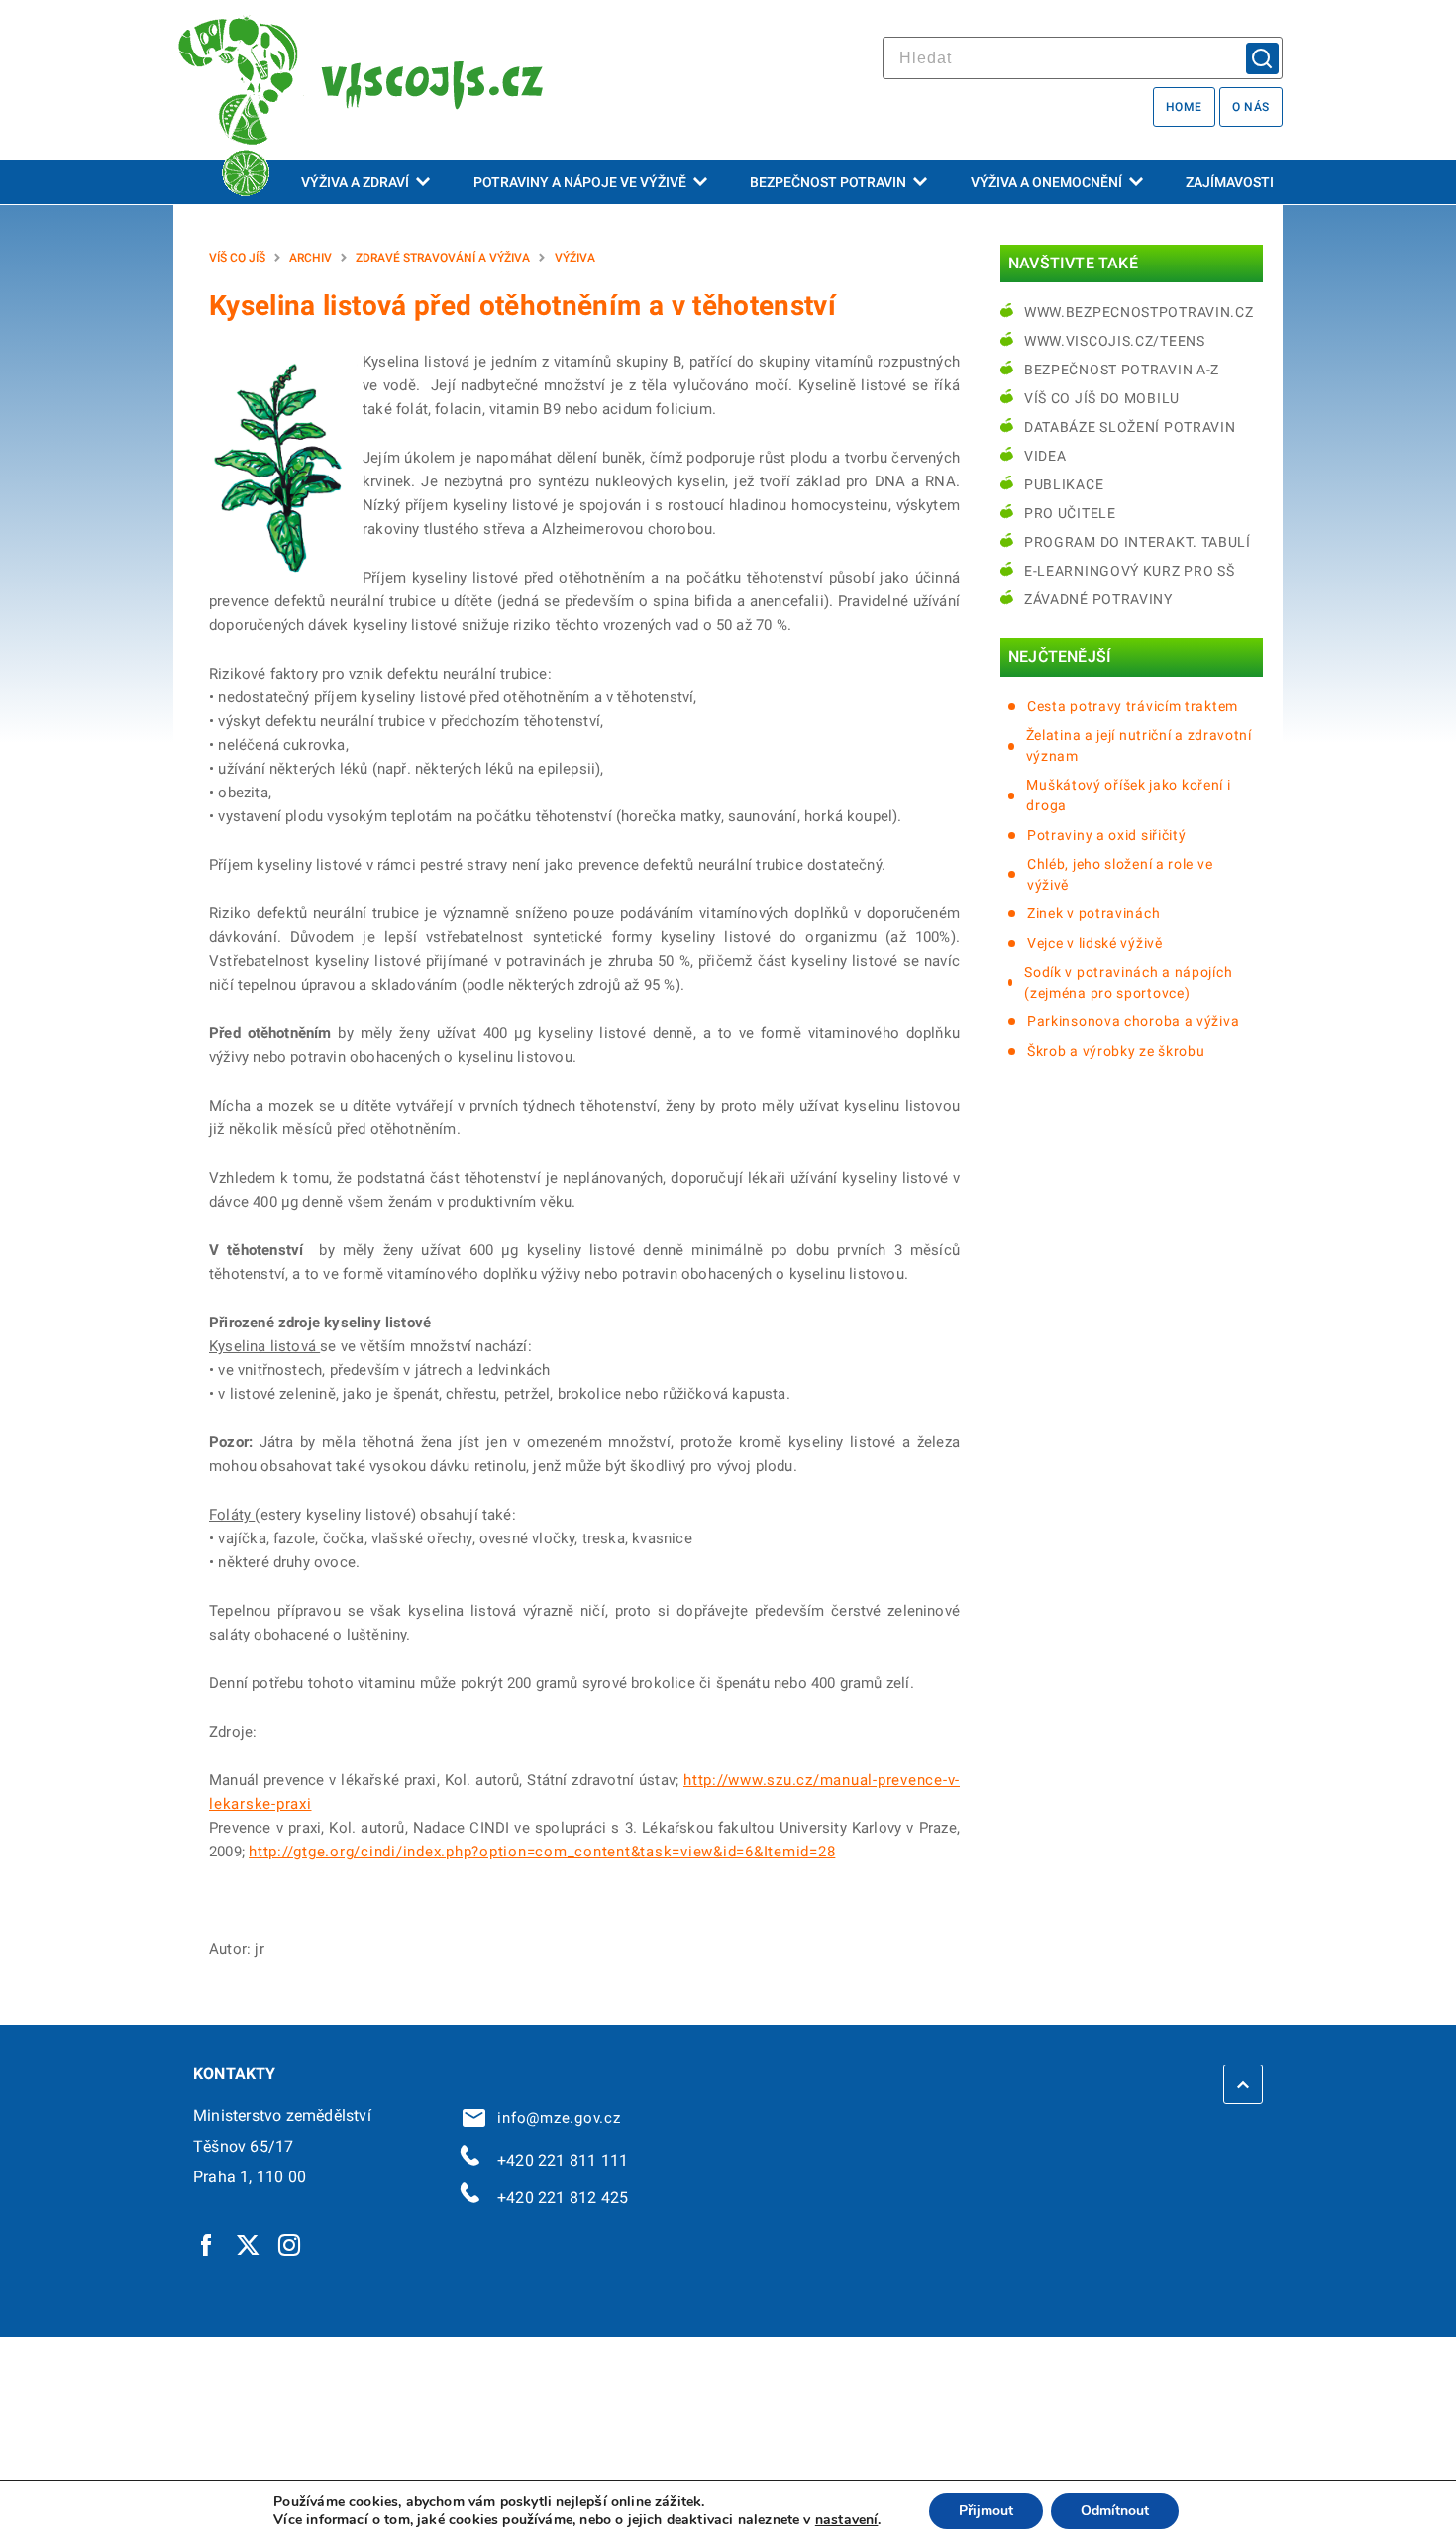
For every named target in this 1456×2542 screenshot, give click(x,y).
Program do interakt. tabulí (1138, 542)
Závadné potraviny (1098, 599)
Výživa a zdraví (355, 182)
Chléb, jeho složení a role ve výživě (1120, 874)
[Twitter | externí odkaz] (249, 2244)
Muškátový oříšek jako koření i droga (1128, 795)
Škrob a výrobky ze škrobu (1116, 1051)
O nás (1251, 107)
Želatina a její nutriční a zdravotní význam (1139, 745)
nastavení (847, 2520)
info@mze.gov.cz (555, 2118)
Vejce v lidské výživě (1095, 943)
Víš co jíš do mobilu (1102, 398)
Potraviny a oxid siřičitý (1107, 835)
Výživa (575, 258)
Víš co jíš (237, 258)
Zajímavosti (1230, 182)
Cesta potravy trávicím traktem (1133, 706)
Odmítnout (1115, 2511)
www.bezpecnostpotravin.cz (1139, 312)
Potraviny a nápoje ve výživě (580, 182)
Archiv (311, 258)
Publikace (1064, 484)
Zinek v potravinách (1093, 913)
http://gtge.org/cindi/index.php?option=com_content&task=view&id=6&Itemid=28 (542, 1852)
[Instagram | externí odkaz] (290, 2244)
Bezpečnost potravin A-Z (1122, 370)
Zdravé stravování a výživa (443, 258)
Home (1184, 107)
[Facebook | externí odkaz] (207, 2244)
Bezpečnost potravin (828, 182)
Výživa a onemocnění (1046, 182)
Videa (1045, 456)
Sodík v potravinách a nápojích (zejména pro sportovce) (1128, 982)
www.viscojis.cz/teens (1115, 341)
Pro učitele (1070, 513)
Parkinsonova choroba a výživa (1133, 1021)
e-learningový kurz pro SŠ (1130, 571)
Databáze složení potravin (1130, 427)
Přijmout (986, 2511)
